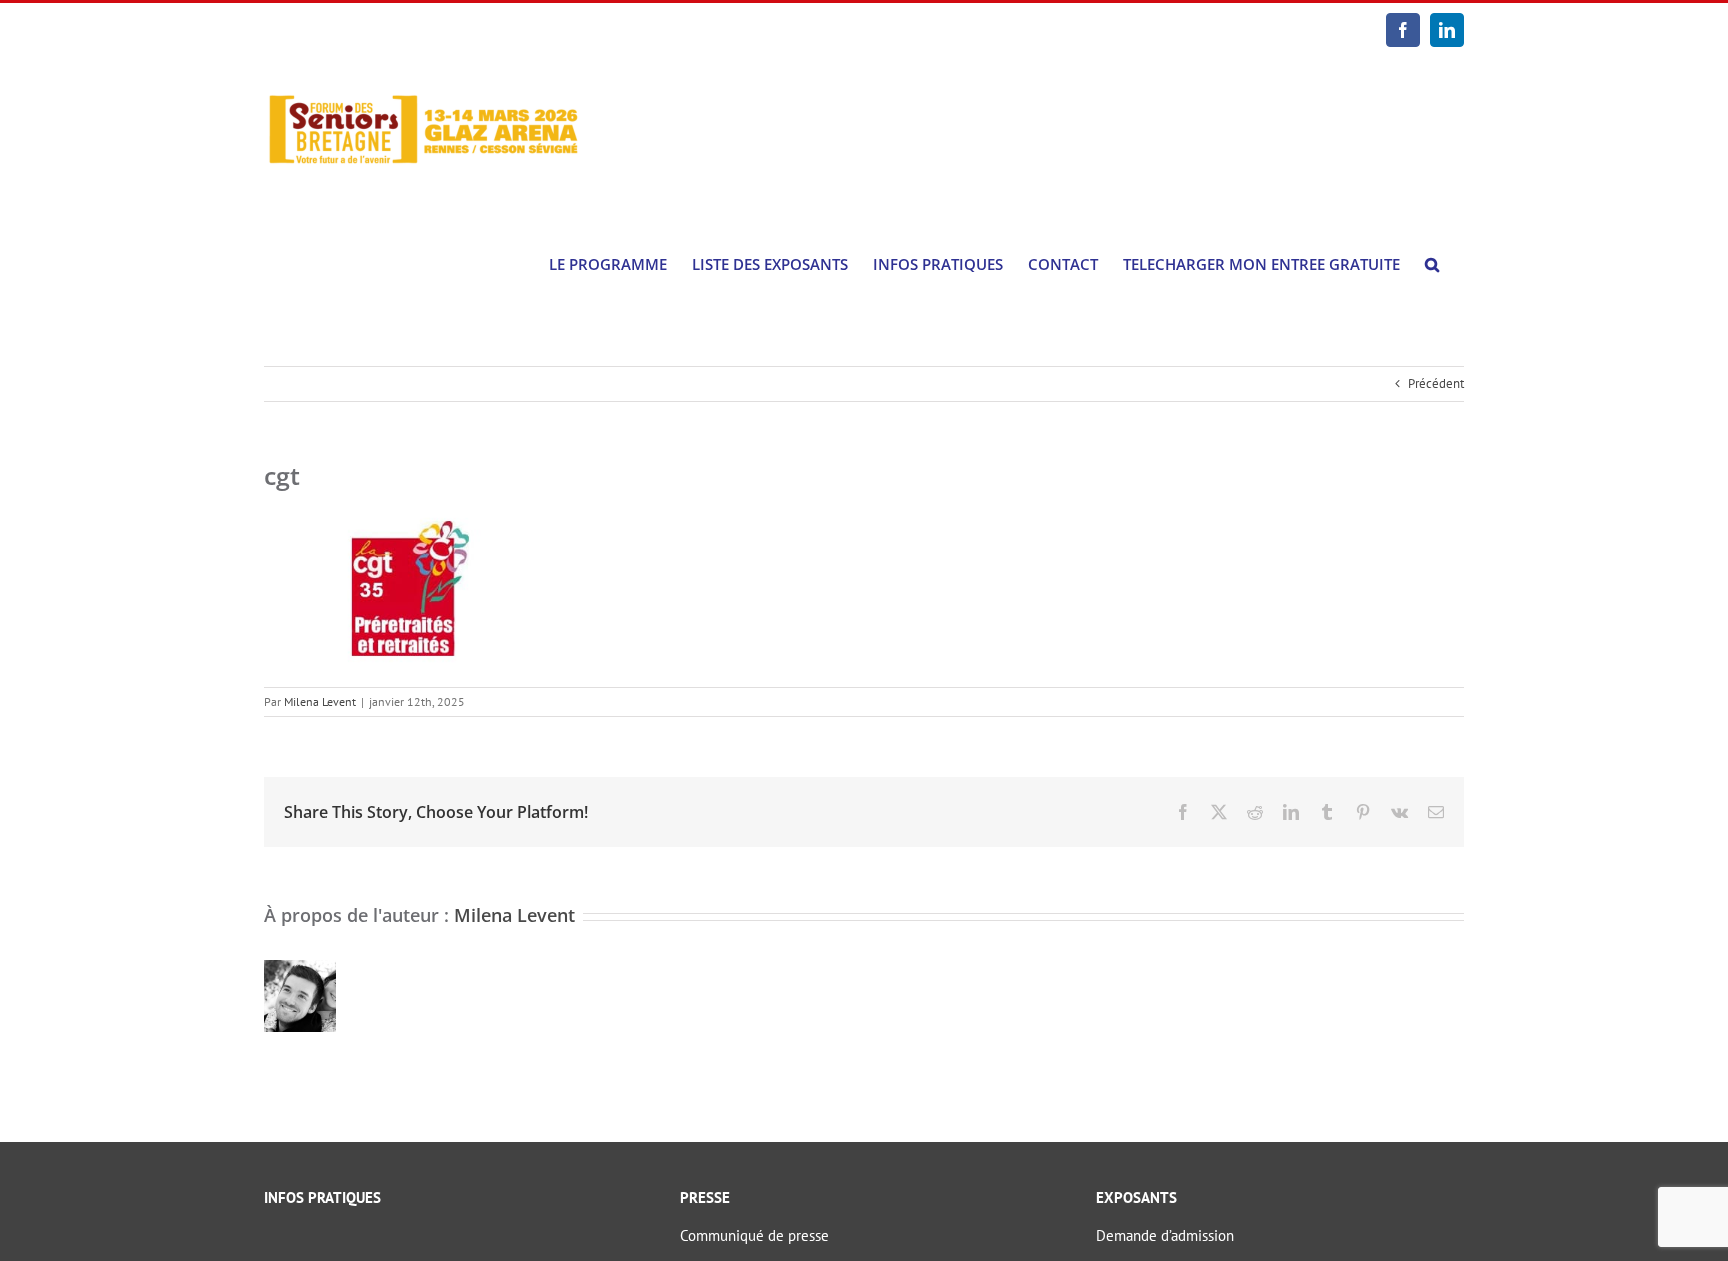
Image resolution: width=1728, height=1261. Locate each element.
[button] (1432, 264)
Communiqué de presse (754, 1235)
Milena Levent (320, 701)
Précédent (1436, 383)
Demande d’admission (1165, 1235)
